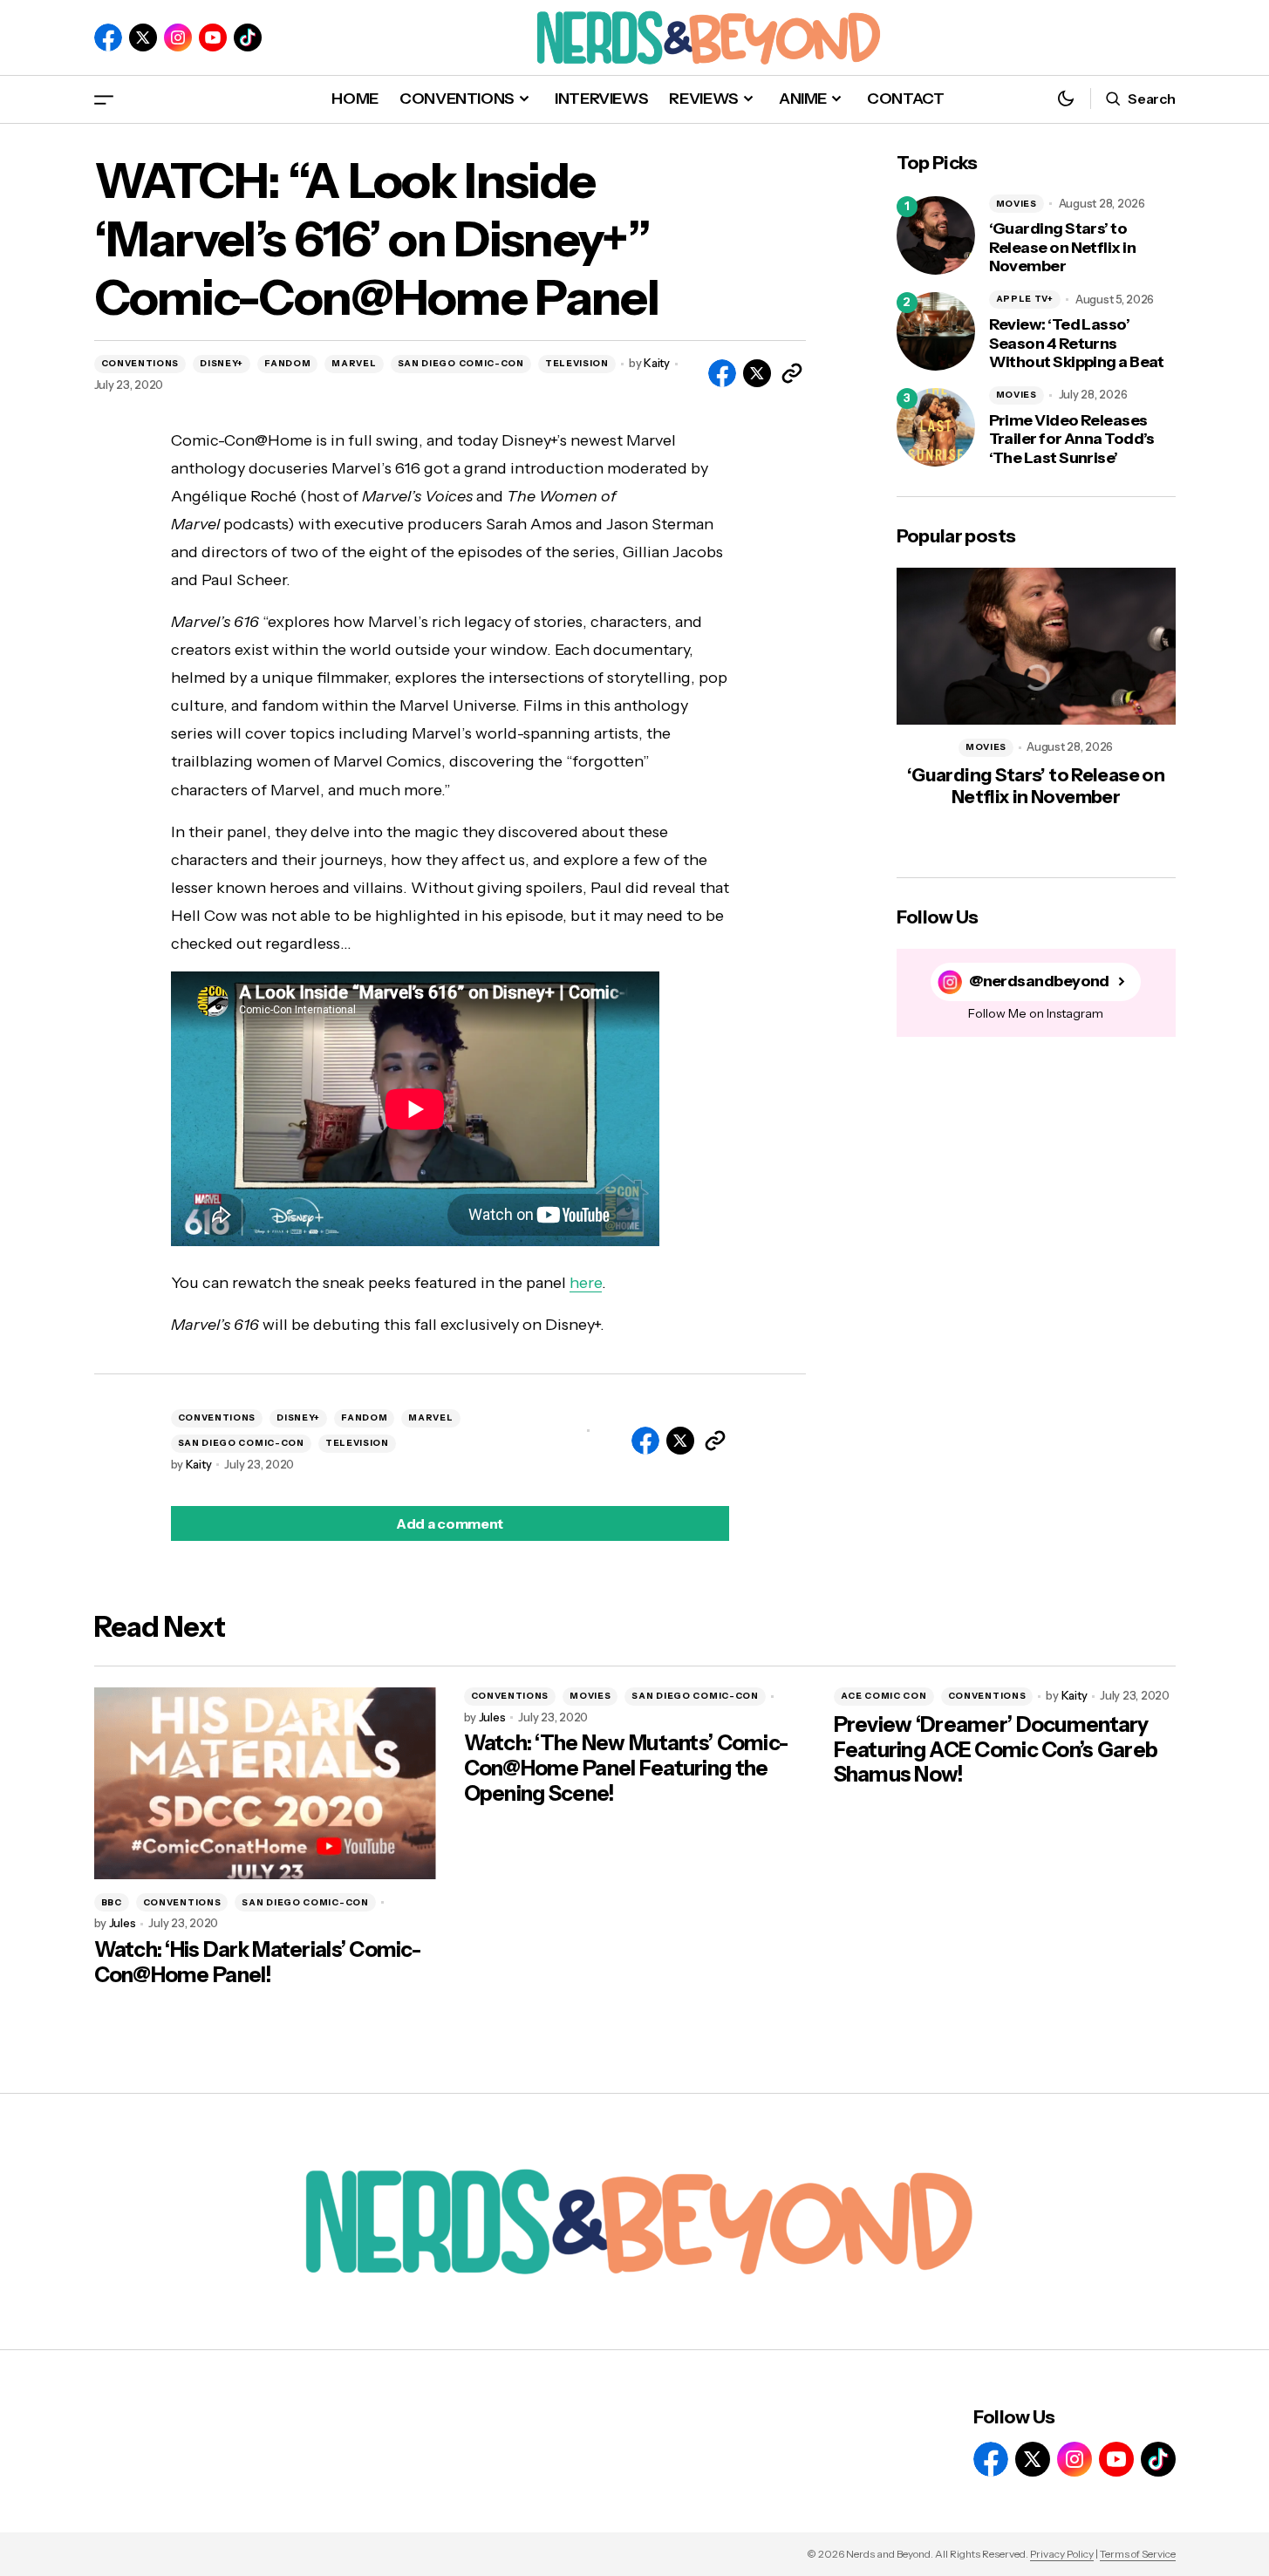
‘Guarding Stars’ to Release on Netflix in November (1063, 248)
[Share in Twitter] (757, 373)
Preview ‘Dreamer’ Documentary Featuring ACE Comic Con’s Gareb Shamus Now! (996, 1750)
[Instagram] (178, 37)
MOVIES (1017, 204)
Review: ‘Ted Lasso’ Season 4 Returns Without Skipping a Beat (1077, 344)
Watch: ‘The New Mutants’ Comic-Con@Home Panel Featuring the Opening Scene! (626, 1768)
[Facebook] (108, 37)
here (586, 1283)
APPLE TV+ (1025, 299)
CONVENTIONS (140, 363)
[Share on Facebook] (722, 373)
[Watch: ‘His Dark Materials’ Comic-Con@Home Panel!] (265, 1784)
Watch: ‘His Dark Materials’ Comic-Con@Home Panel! (258, 1963)
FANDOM (287, 363)
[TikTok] (248, 37)
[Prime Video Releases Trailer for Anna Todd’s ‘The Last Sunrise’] (936, 427)
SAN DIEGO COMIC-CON (461, 363)
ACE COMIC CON (884, 1696)
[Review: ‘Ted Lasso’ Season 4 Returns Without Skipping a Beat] (936, 331)
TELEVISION (577, 363)
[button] (104, 99)
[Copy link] (792, 373)
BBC (112, 1902)
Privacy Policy (1062, 2554)
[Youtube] (213, 37)
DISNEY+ (222, 363)
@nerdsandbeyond (1039, 981)
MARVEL (354, 363)
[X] (143, 37)
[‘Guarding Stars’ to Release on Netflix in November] (936, 235)
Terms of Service (1138, 2554)
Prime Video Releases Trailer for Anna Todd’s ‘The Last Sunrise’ (1072, 440)
